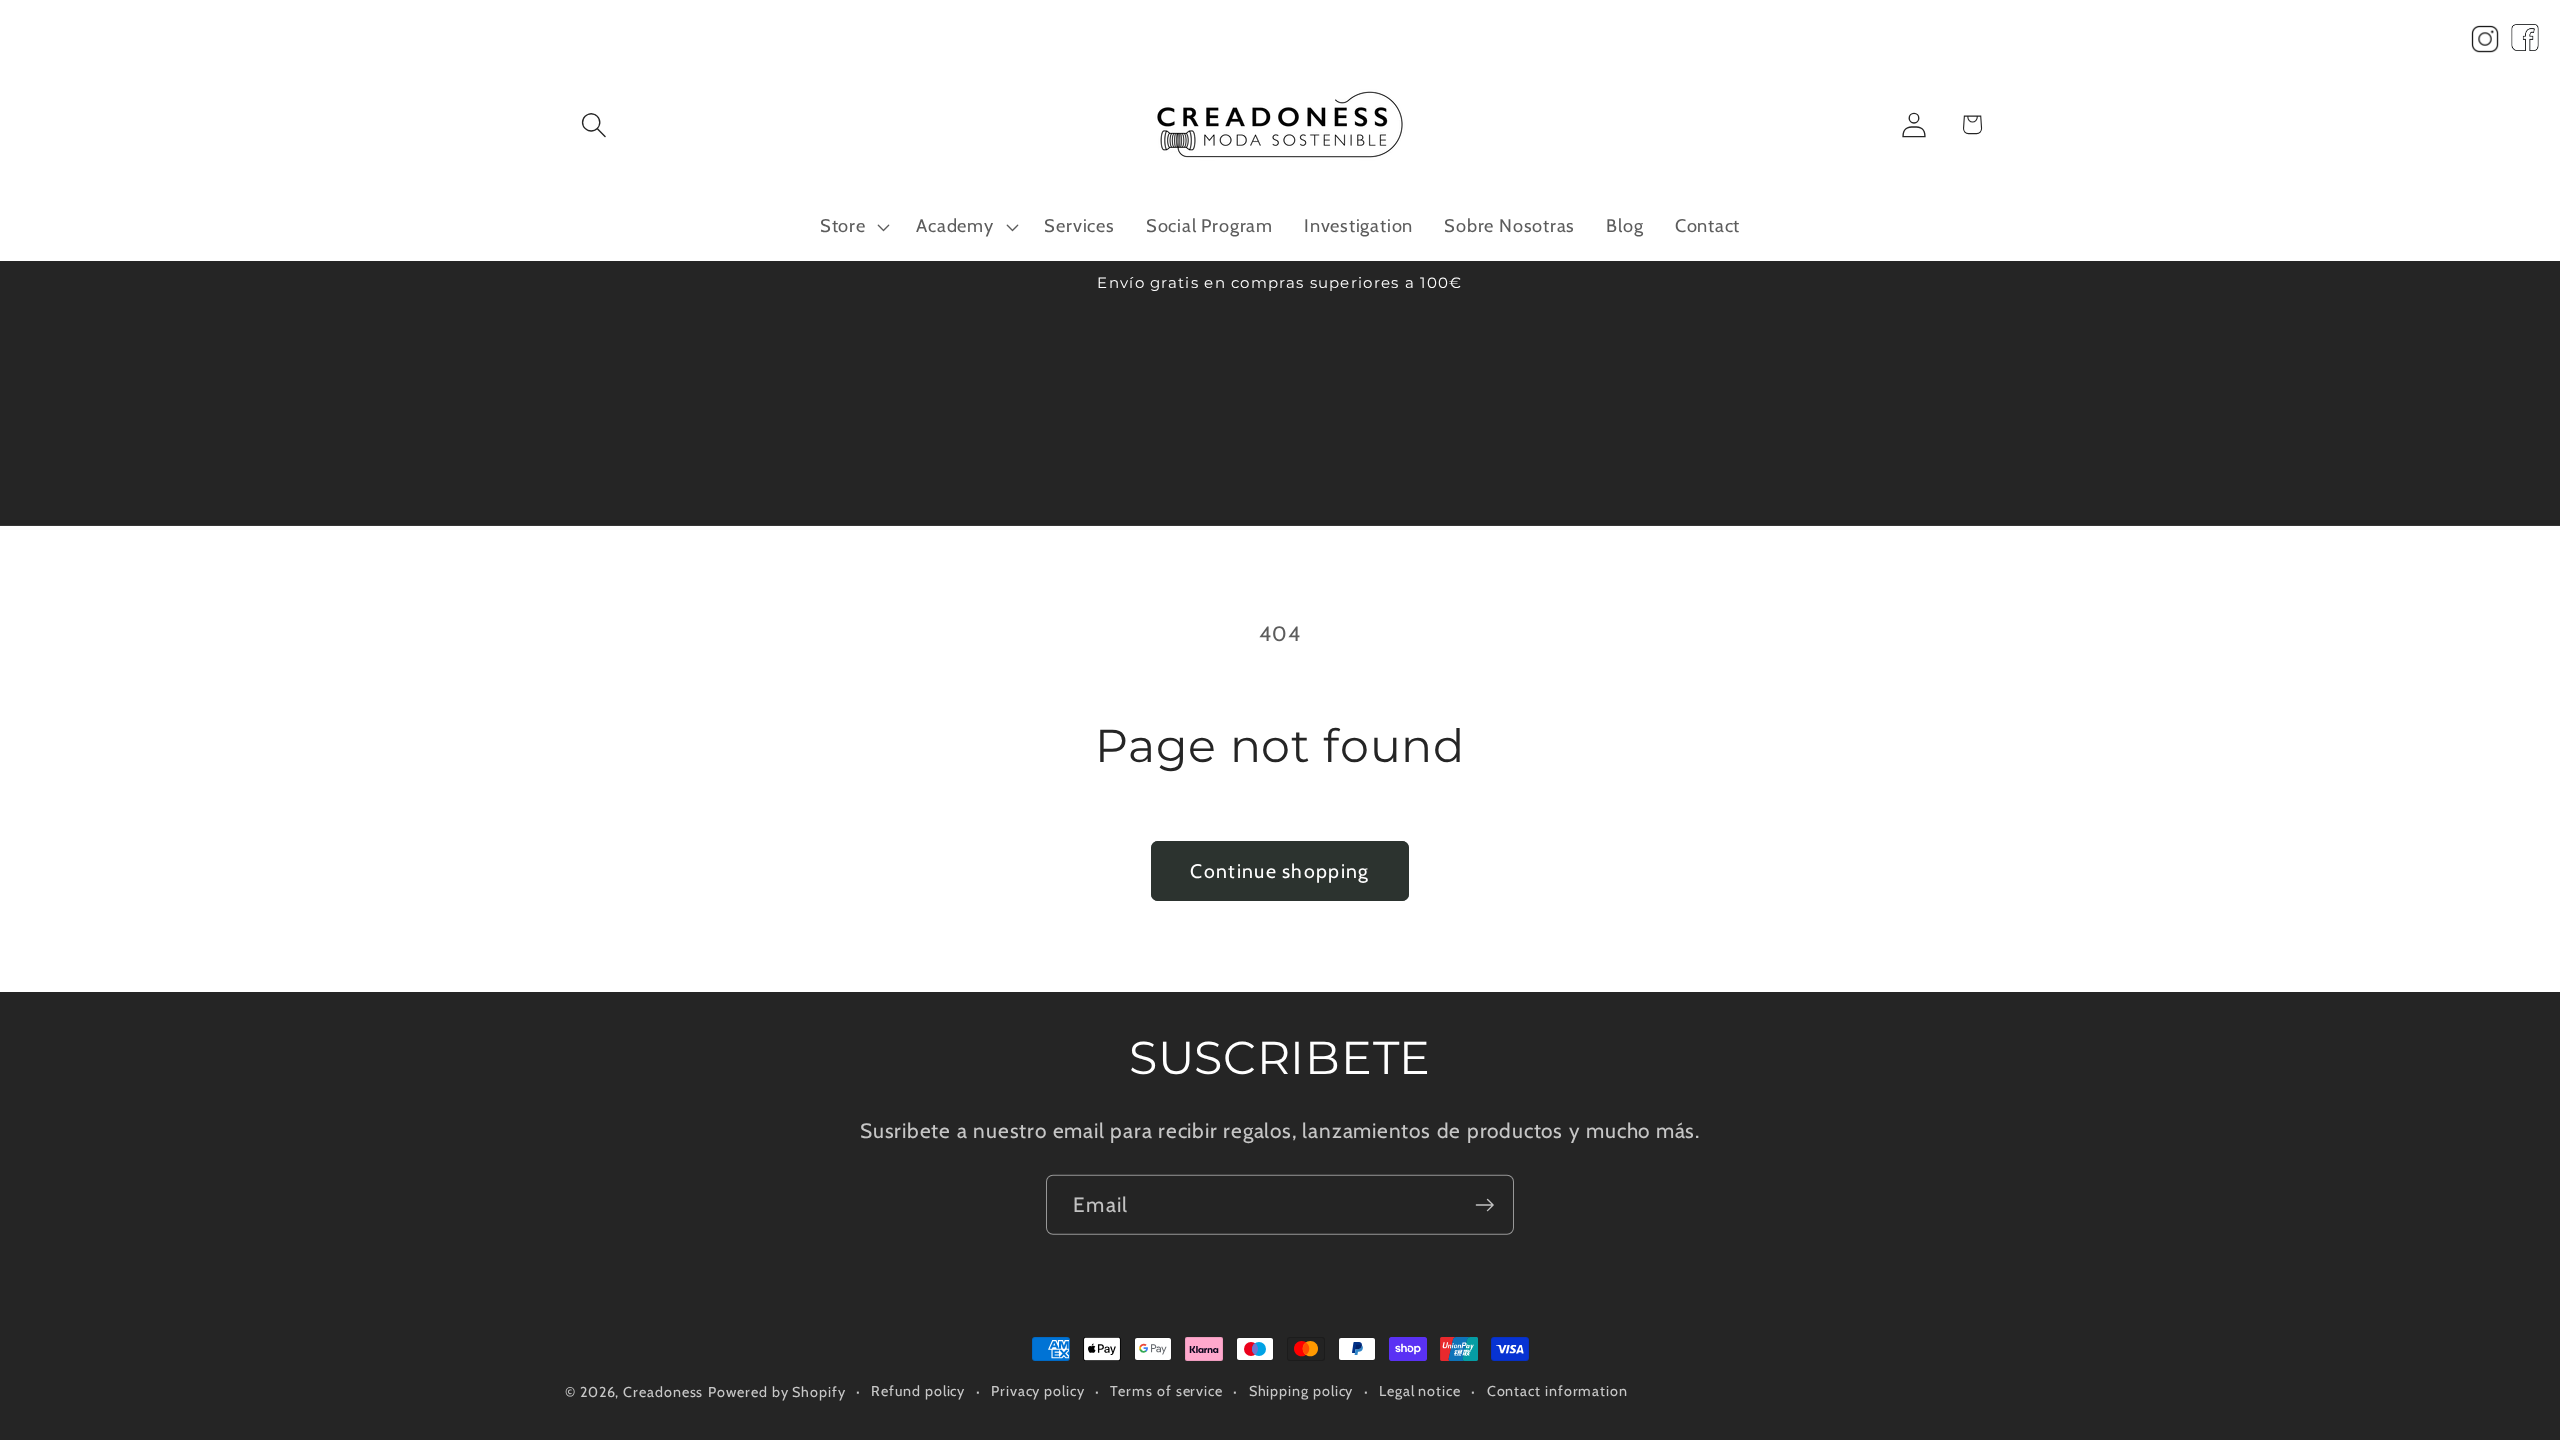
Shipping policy (1301, 1391)
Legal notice (1420, 1391)
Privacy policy (1038, 1391)
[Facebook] (2525, 44)
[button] (593, 124)
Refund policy (918, 1391)
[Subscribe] (1484, 1204)
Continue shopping (1279, 871)
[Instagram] (2485, 44)
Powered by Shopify (776, 1392)
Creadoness (663, 1392)
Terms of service (1166, 1391)
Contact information (1557, 1391)
